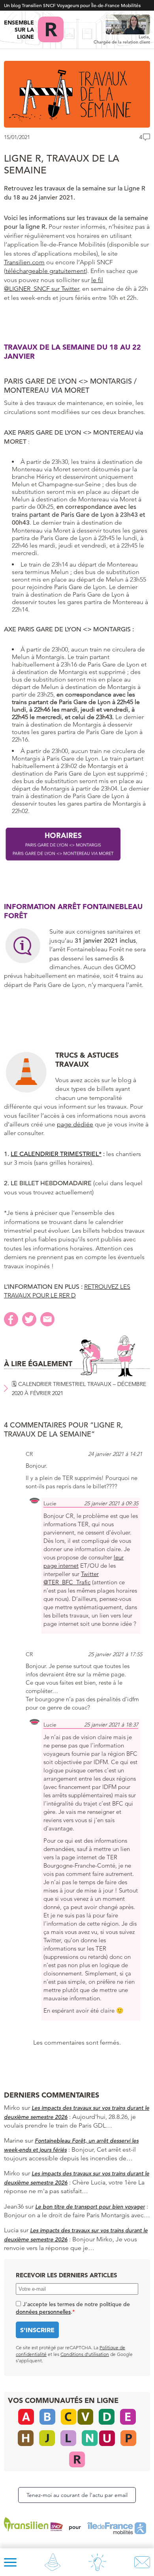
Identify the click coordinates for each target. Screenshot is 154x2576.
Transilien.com (24, 262)
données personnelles (43, 2312)
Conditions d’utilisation (85, 2354)
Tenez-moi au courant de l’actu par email (77, 2495)
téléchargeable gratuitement (46, 271)
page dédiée (75, 1124)
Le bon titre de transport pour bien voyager (90, 2207)
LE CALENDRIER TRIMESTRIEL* (56, 1154)
